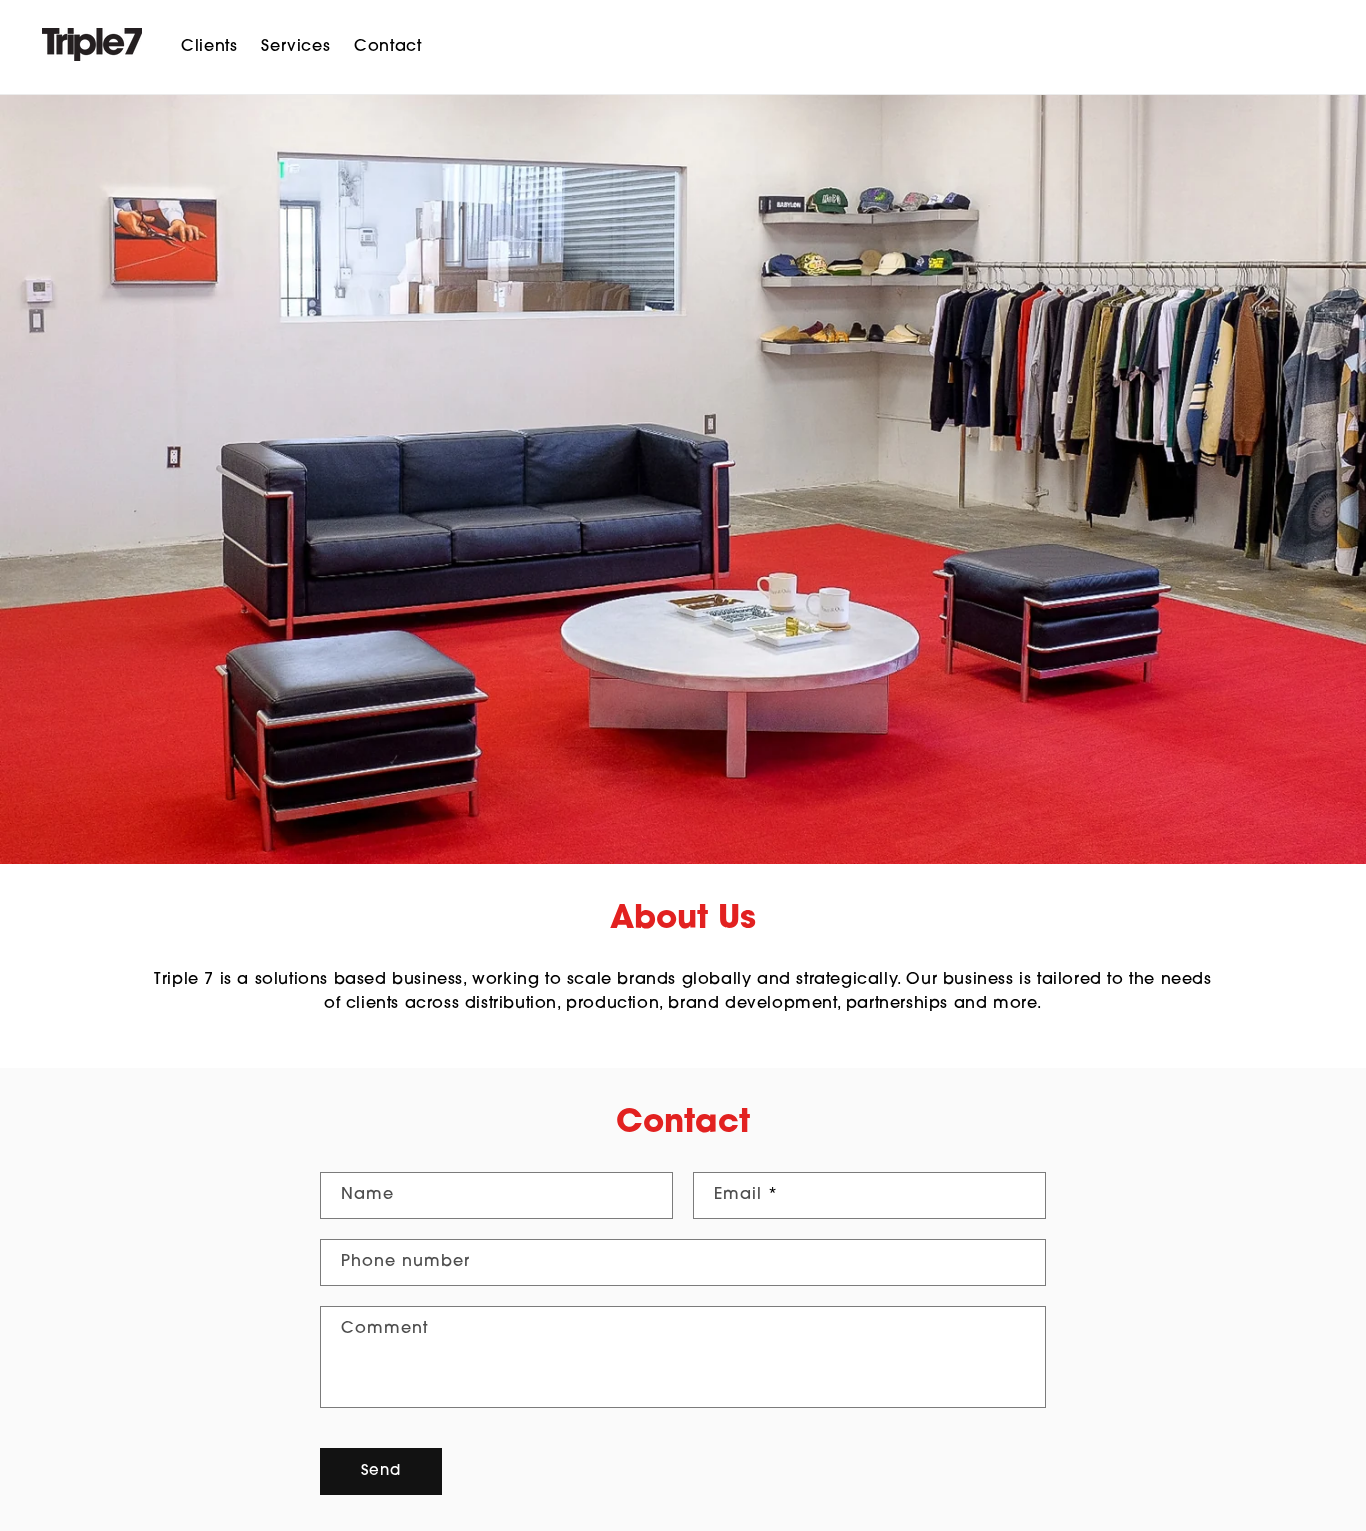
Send (381, 1471)
